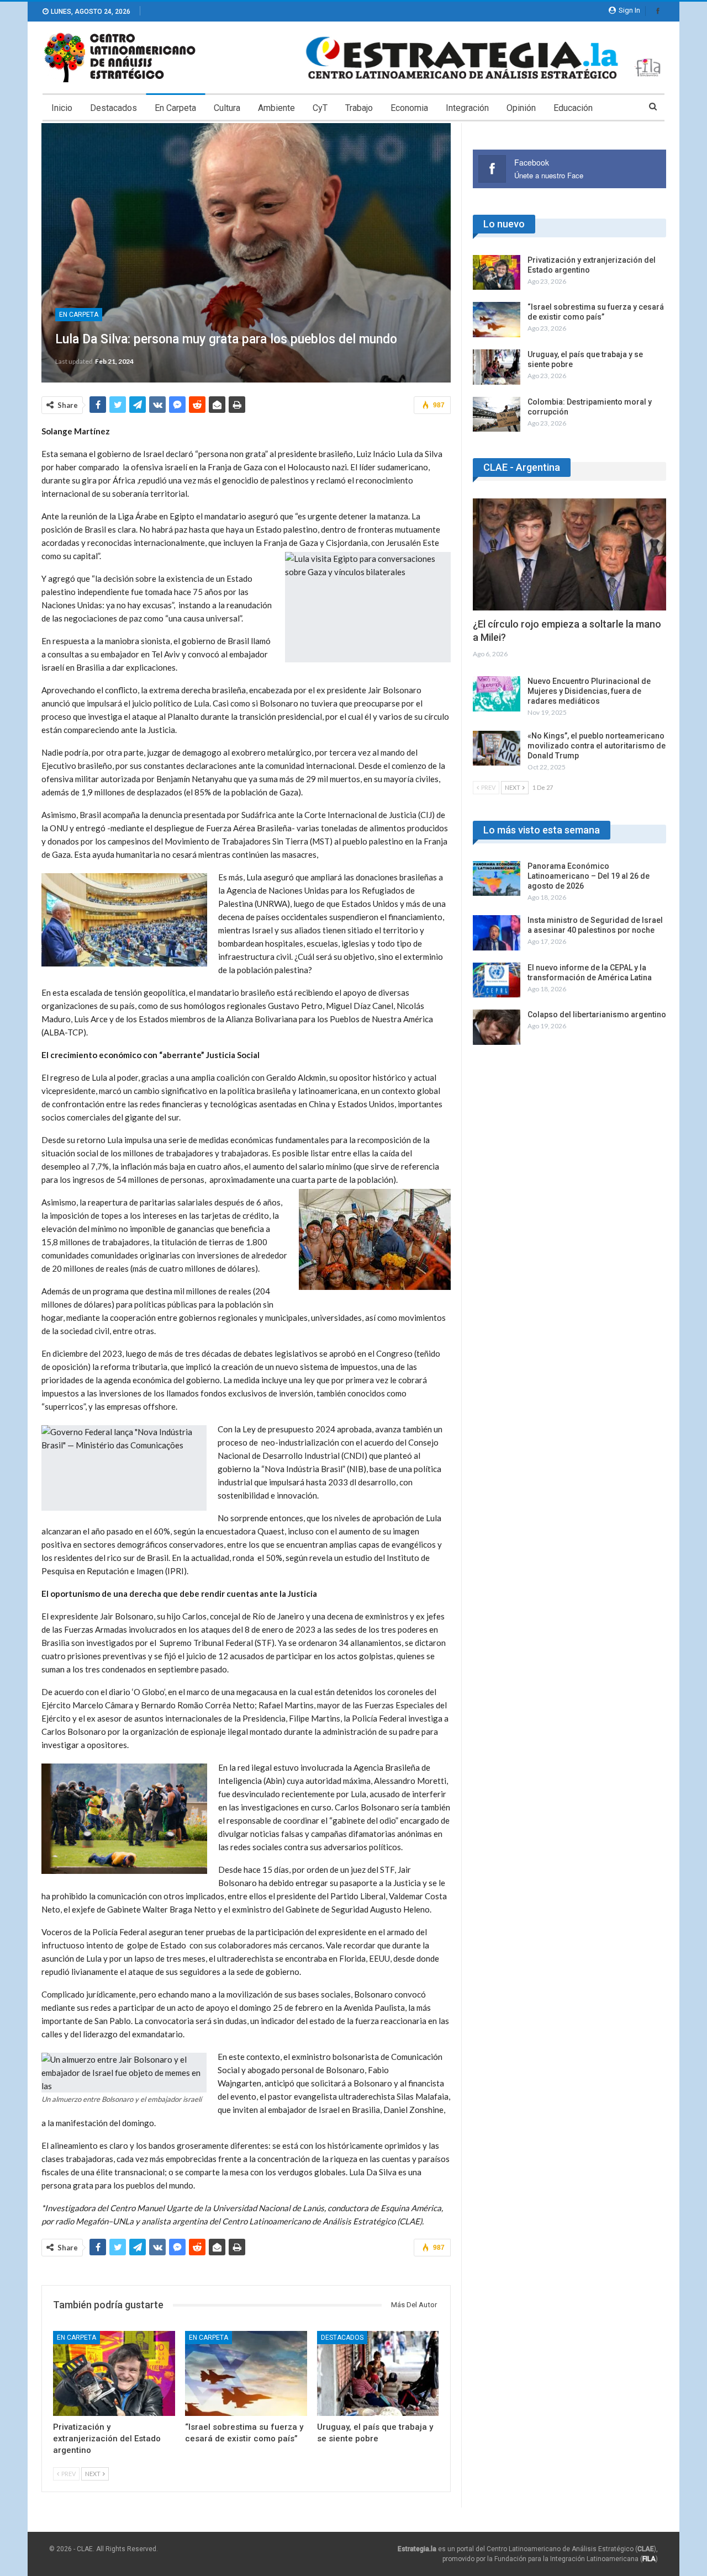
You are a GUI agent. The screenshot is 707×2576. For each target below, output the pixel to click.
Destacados (114, 108)
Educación (573, 108)
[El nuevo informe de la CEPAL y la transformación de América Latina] (497, 980)
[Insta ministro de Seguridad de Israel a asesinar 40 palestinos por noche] (497, 933)
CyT (320, 108)
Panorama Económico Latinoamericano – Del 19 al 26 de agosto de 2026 (589, 876)
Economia (409, 108)
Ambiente (276, 108)
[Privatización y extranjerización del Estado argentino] (114, 2374)
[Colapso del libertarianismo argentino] (497, 1027)
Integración (467, 108)
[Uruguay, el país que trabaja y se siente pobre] (378, 2374)
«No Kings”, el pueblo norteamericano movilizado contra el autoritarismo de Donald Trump (597, 746)
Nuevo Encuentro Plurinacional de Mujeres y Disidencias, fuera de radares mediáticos (589, 691)
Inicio (62, 108)
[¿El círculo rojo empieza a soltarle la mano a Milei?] (569, 554)
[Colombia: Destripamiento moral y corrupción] (497, 415)
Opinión (521, 108)
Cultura (227, 108)
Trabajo (359, 108)
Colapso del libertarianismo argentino (597, 1015)
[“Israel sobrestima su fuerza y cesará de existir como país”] (246, 2374)
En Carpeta (175, 108)
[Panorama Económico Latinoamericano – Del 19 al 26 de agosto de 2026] (497, 879)
